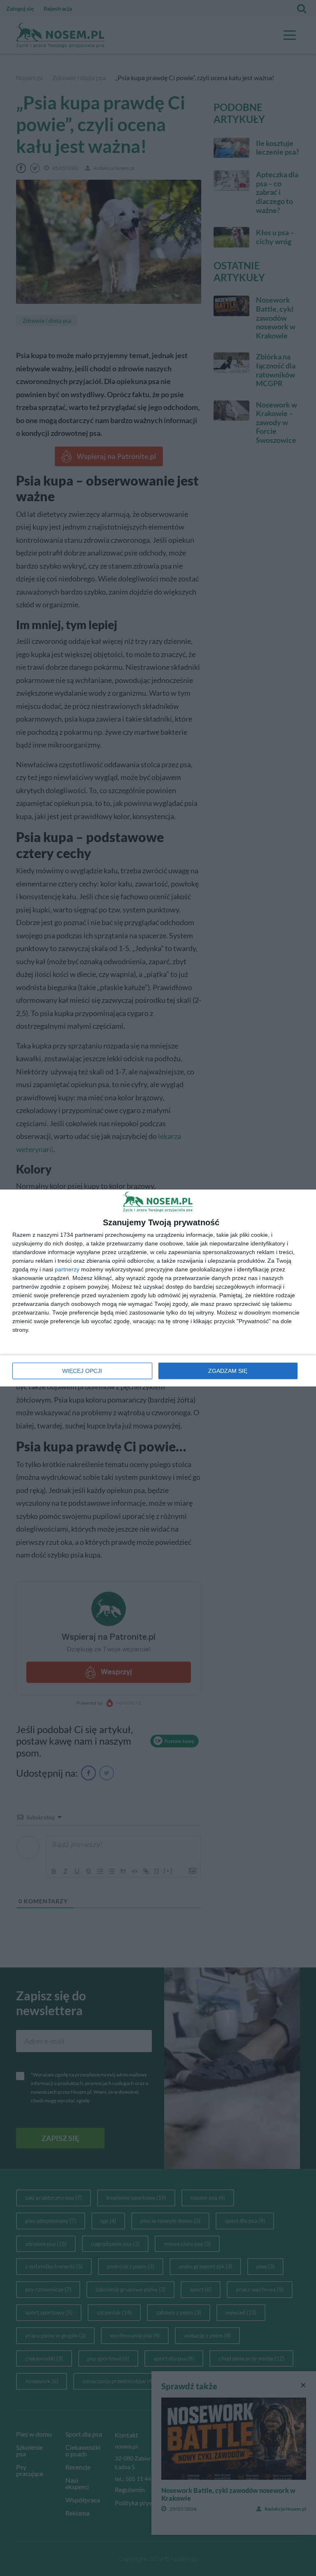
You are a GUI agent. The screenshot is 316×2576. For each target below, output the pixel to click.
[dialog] (158, 1288)
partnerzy (67, 1269)
